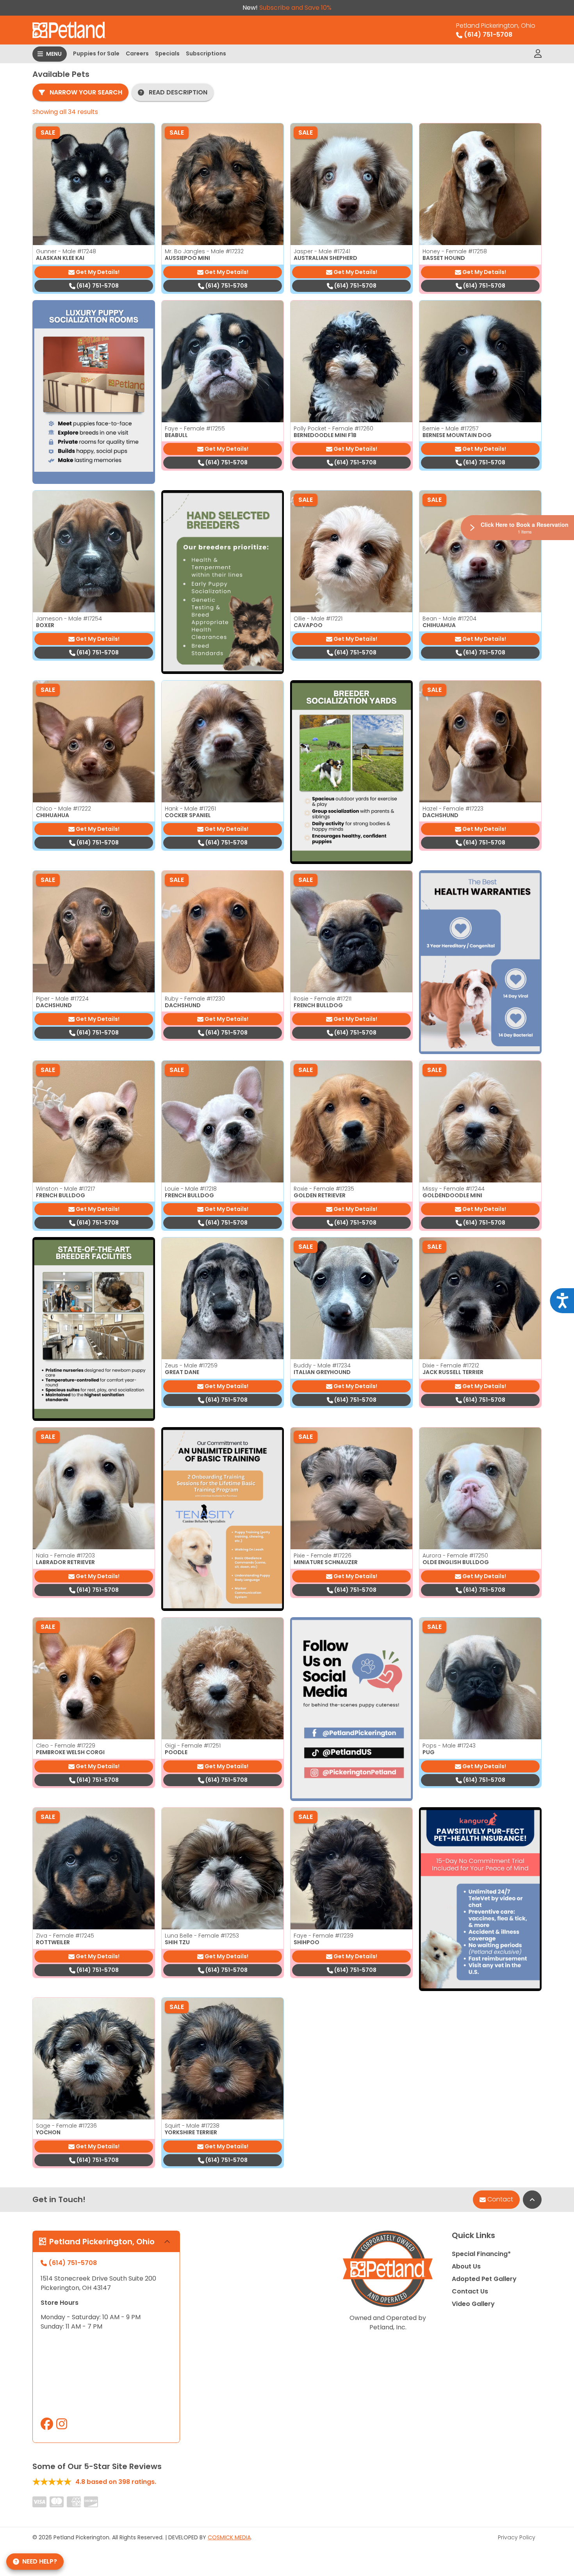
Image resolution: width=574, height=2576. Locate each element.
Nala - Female (65, 1556)
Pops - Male (449, 1746)
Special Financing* (481, 2254)
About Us (466, 2266)
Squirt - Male (192, 2126)
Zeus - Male (191, 1365)
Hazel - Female (453, 809)
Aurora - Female (455, 1556)
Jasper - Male (322, 251)
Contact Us (470, 2291)
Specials (167, 53)
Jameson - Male (69, 619)
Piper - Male (62, 999)
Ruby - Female (195, 999)
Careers (137, 53)
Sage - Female (66, 2126)
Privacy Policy (517, 2537)
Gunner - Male (66, 251)
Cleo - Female (66, 1746)
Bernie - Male (450, 428)
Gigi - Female (193, 1746)
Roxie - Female (324, 1189)
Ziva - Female (65, 1936)
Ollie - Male (318, 619)
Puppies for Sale (96, 53)
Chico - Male (63, 809)
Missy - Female (454, 1189)
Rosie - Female (323, 999)
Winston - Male (65, 1189)
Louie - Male (191, 1189)
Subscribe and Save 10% (295, 8)
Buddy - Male (322, 1365)
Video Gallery (473, 2304)
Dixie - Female (451, 1365)
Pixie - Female (323, 1556)
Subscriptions (206, 53)
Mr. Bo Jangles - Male (204, 251)
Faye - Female (195, 428)
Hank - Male (190, 809)
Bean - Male (449, 619)
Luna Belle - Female (202, 1936)
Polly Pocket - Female (333, 428)
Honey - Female (455, 251)
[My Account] (538, 54)
